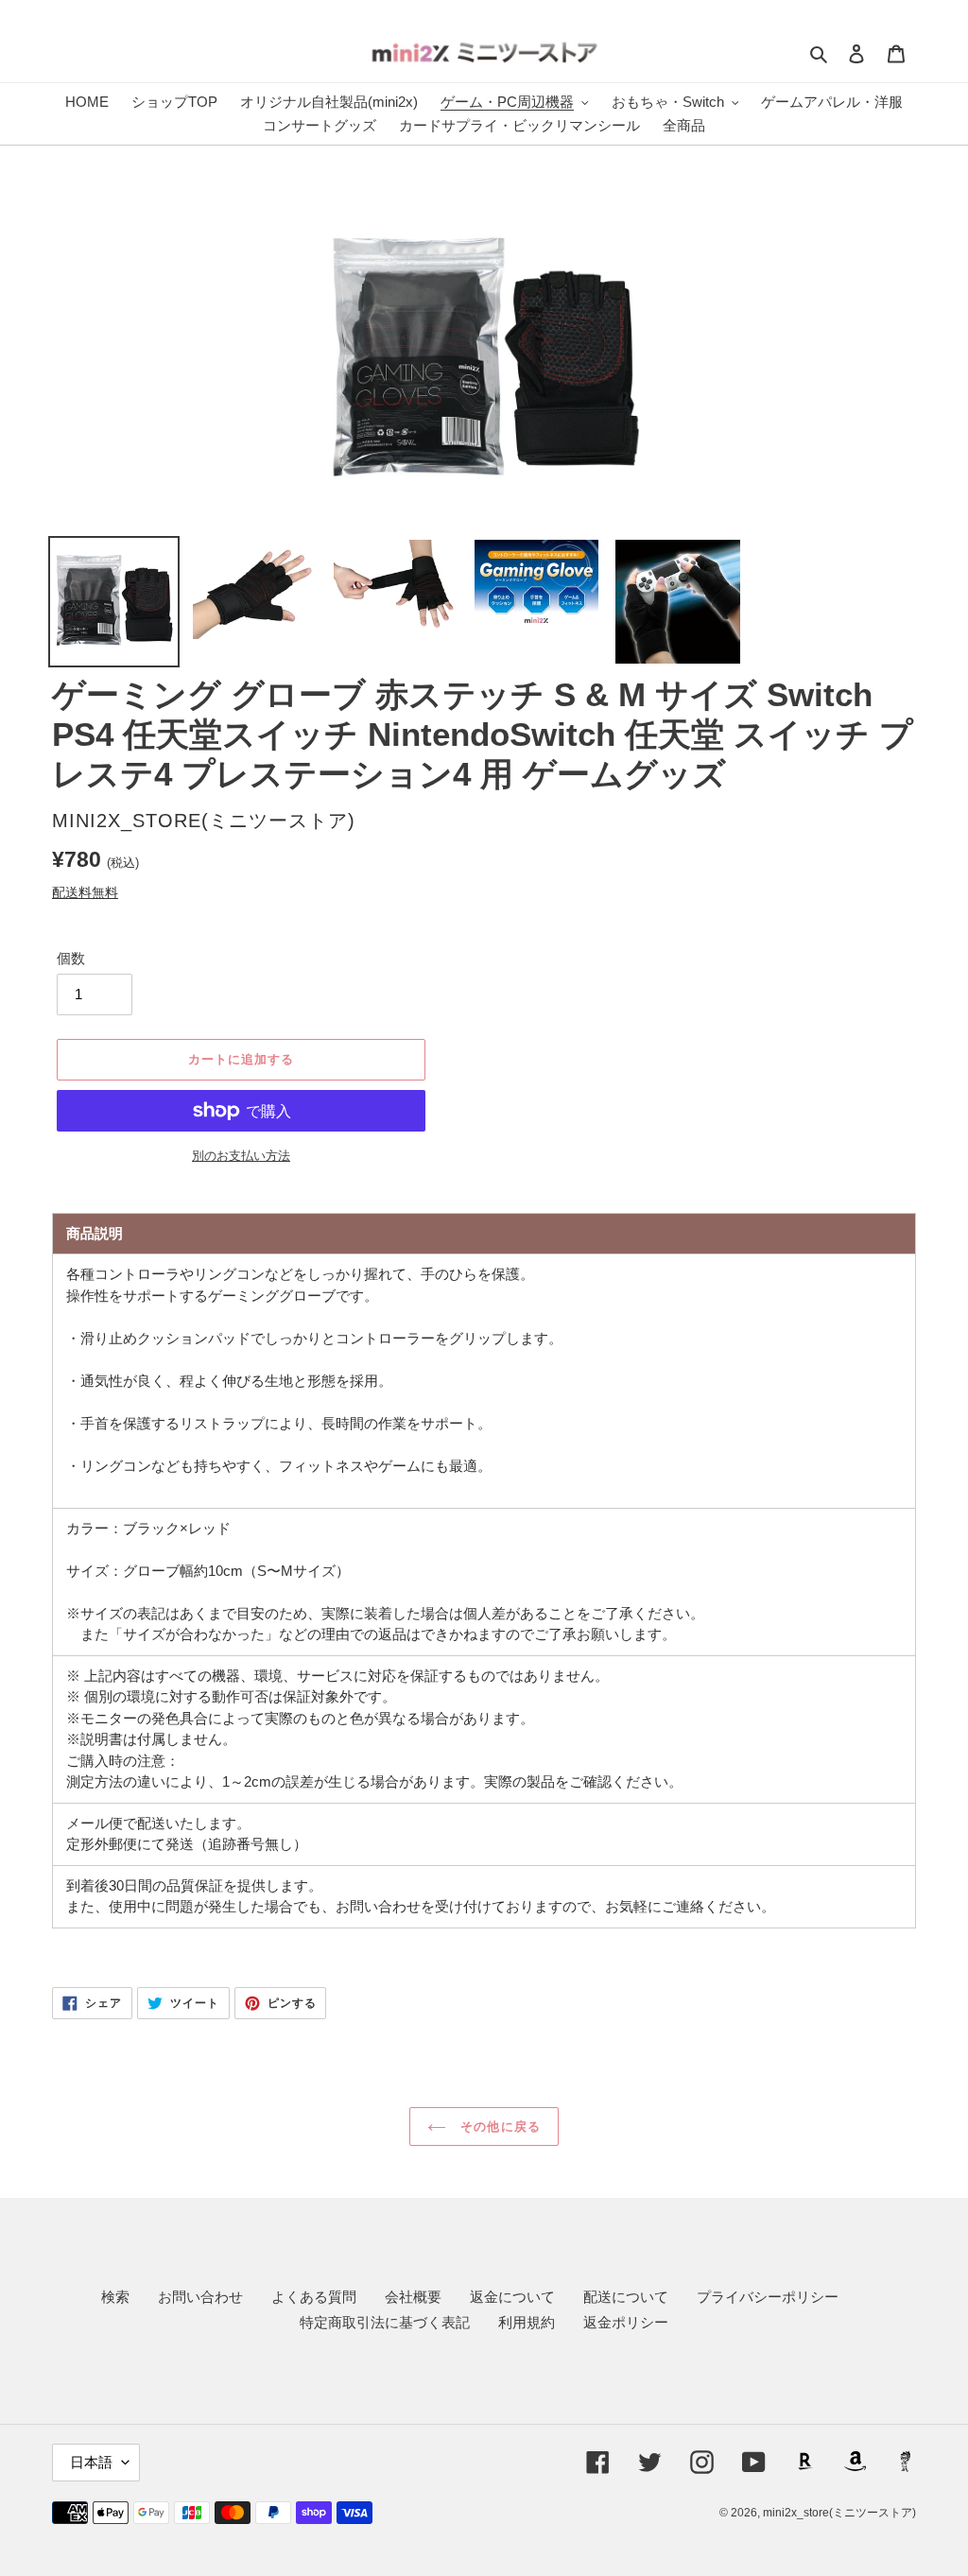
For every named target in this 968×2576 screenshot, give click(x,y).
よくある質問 (314, 2297)
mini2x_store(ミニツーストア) (839, 2513)
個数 (71, 958)
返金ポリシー (626, 2322)
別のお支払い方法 (241, 1156)
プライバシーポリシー (768, 2297)
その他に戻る (498, 2126)
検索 (115, 2297)
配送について (626, 2297)
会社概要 (413, 2297)
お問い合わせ (200, 2297)
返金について (512, 2297)
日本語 (91, 2462)
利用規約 (527, 2322)
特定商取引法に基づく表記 (385, 2322)
